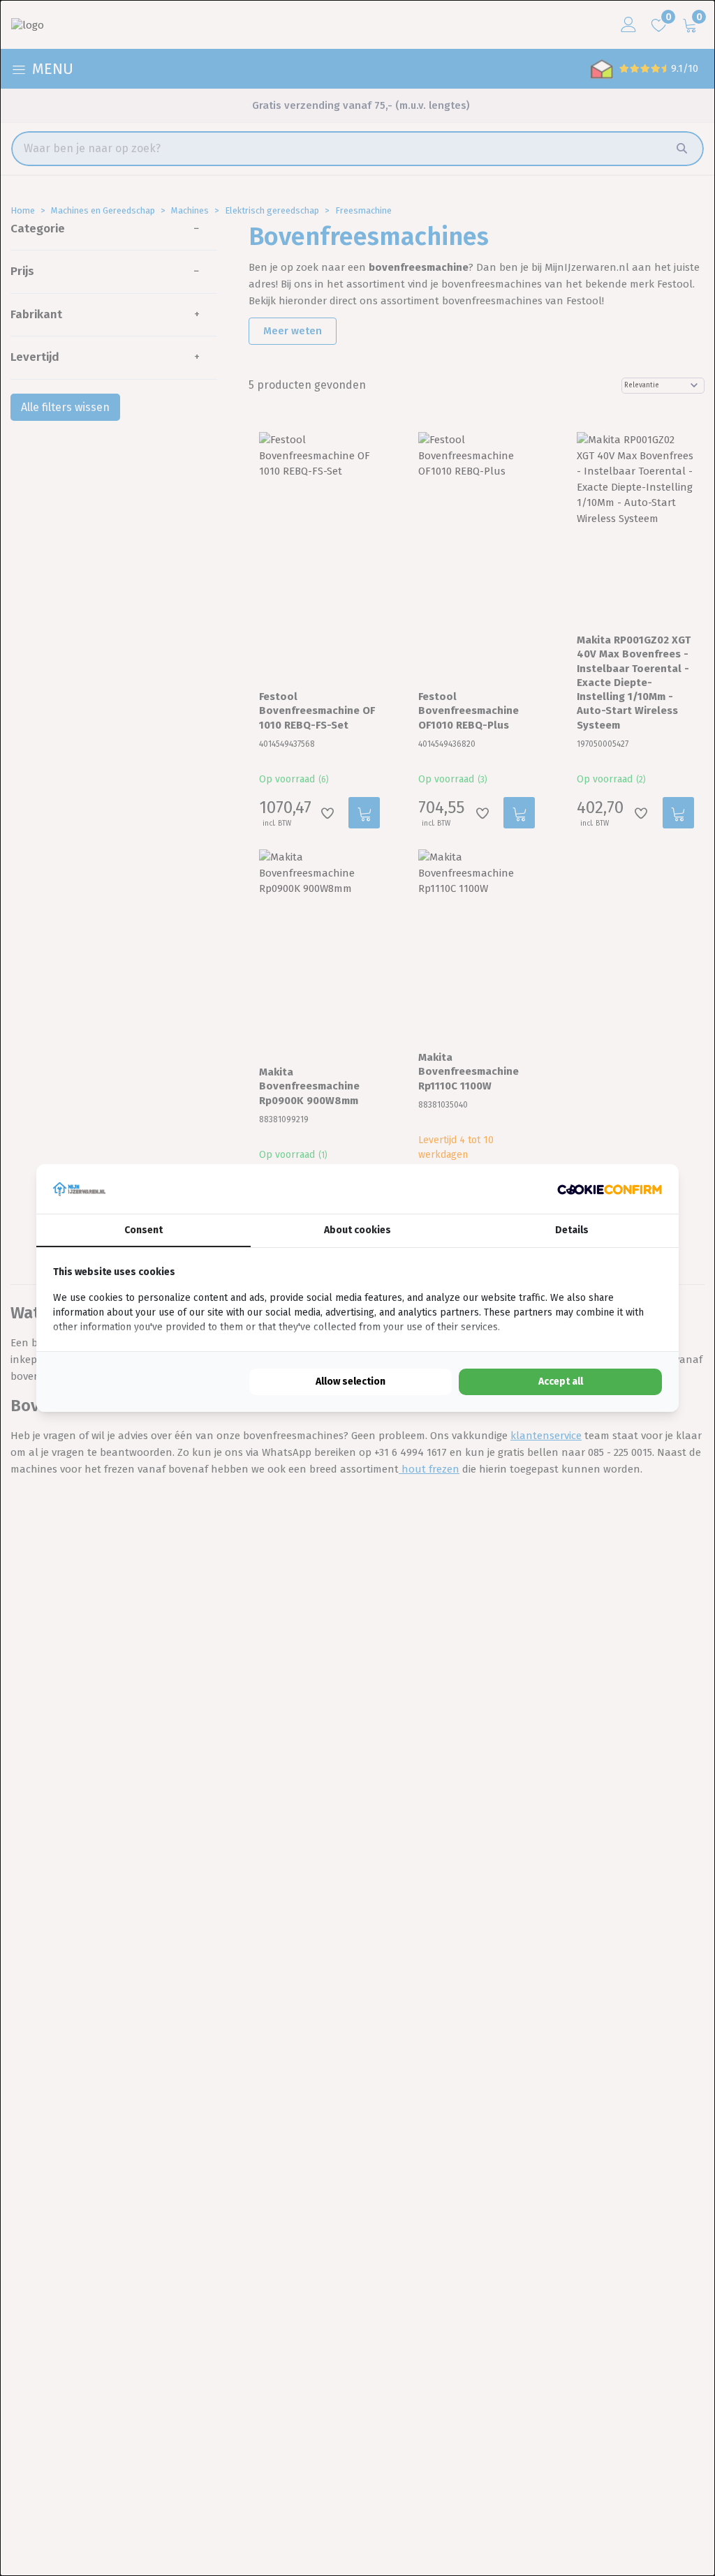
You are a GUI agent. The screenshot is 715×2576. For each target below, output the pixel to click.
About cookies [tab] (357, 1230)
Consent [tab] (143, 1230)
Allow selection (351, 1382)
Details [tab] (572, 1230)
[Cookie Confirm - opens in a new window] (610, 1189)
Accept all (561, 1382)
